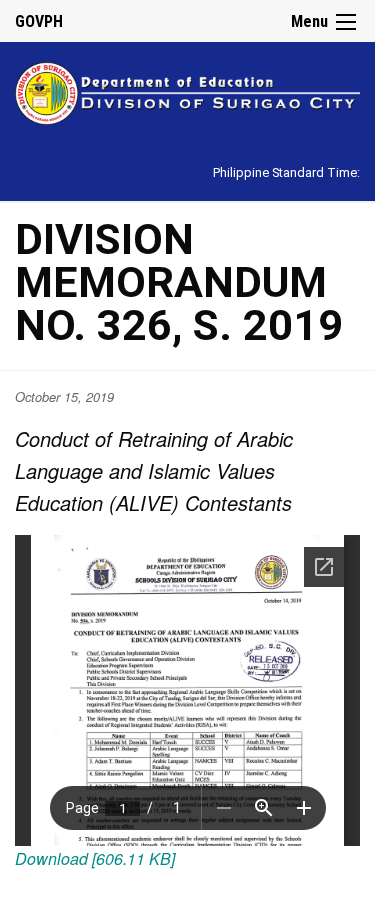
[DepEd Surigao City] (187, 90)
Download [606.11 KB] (95, 858)
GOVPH (39, 21)
